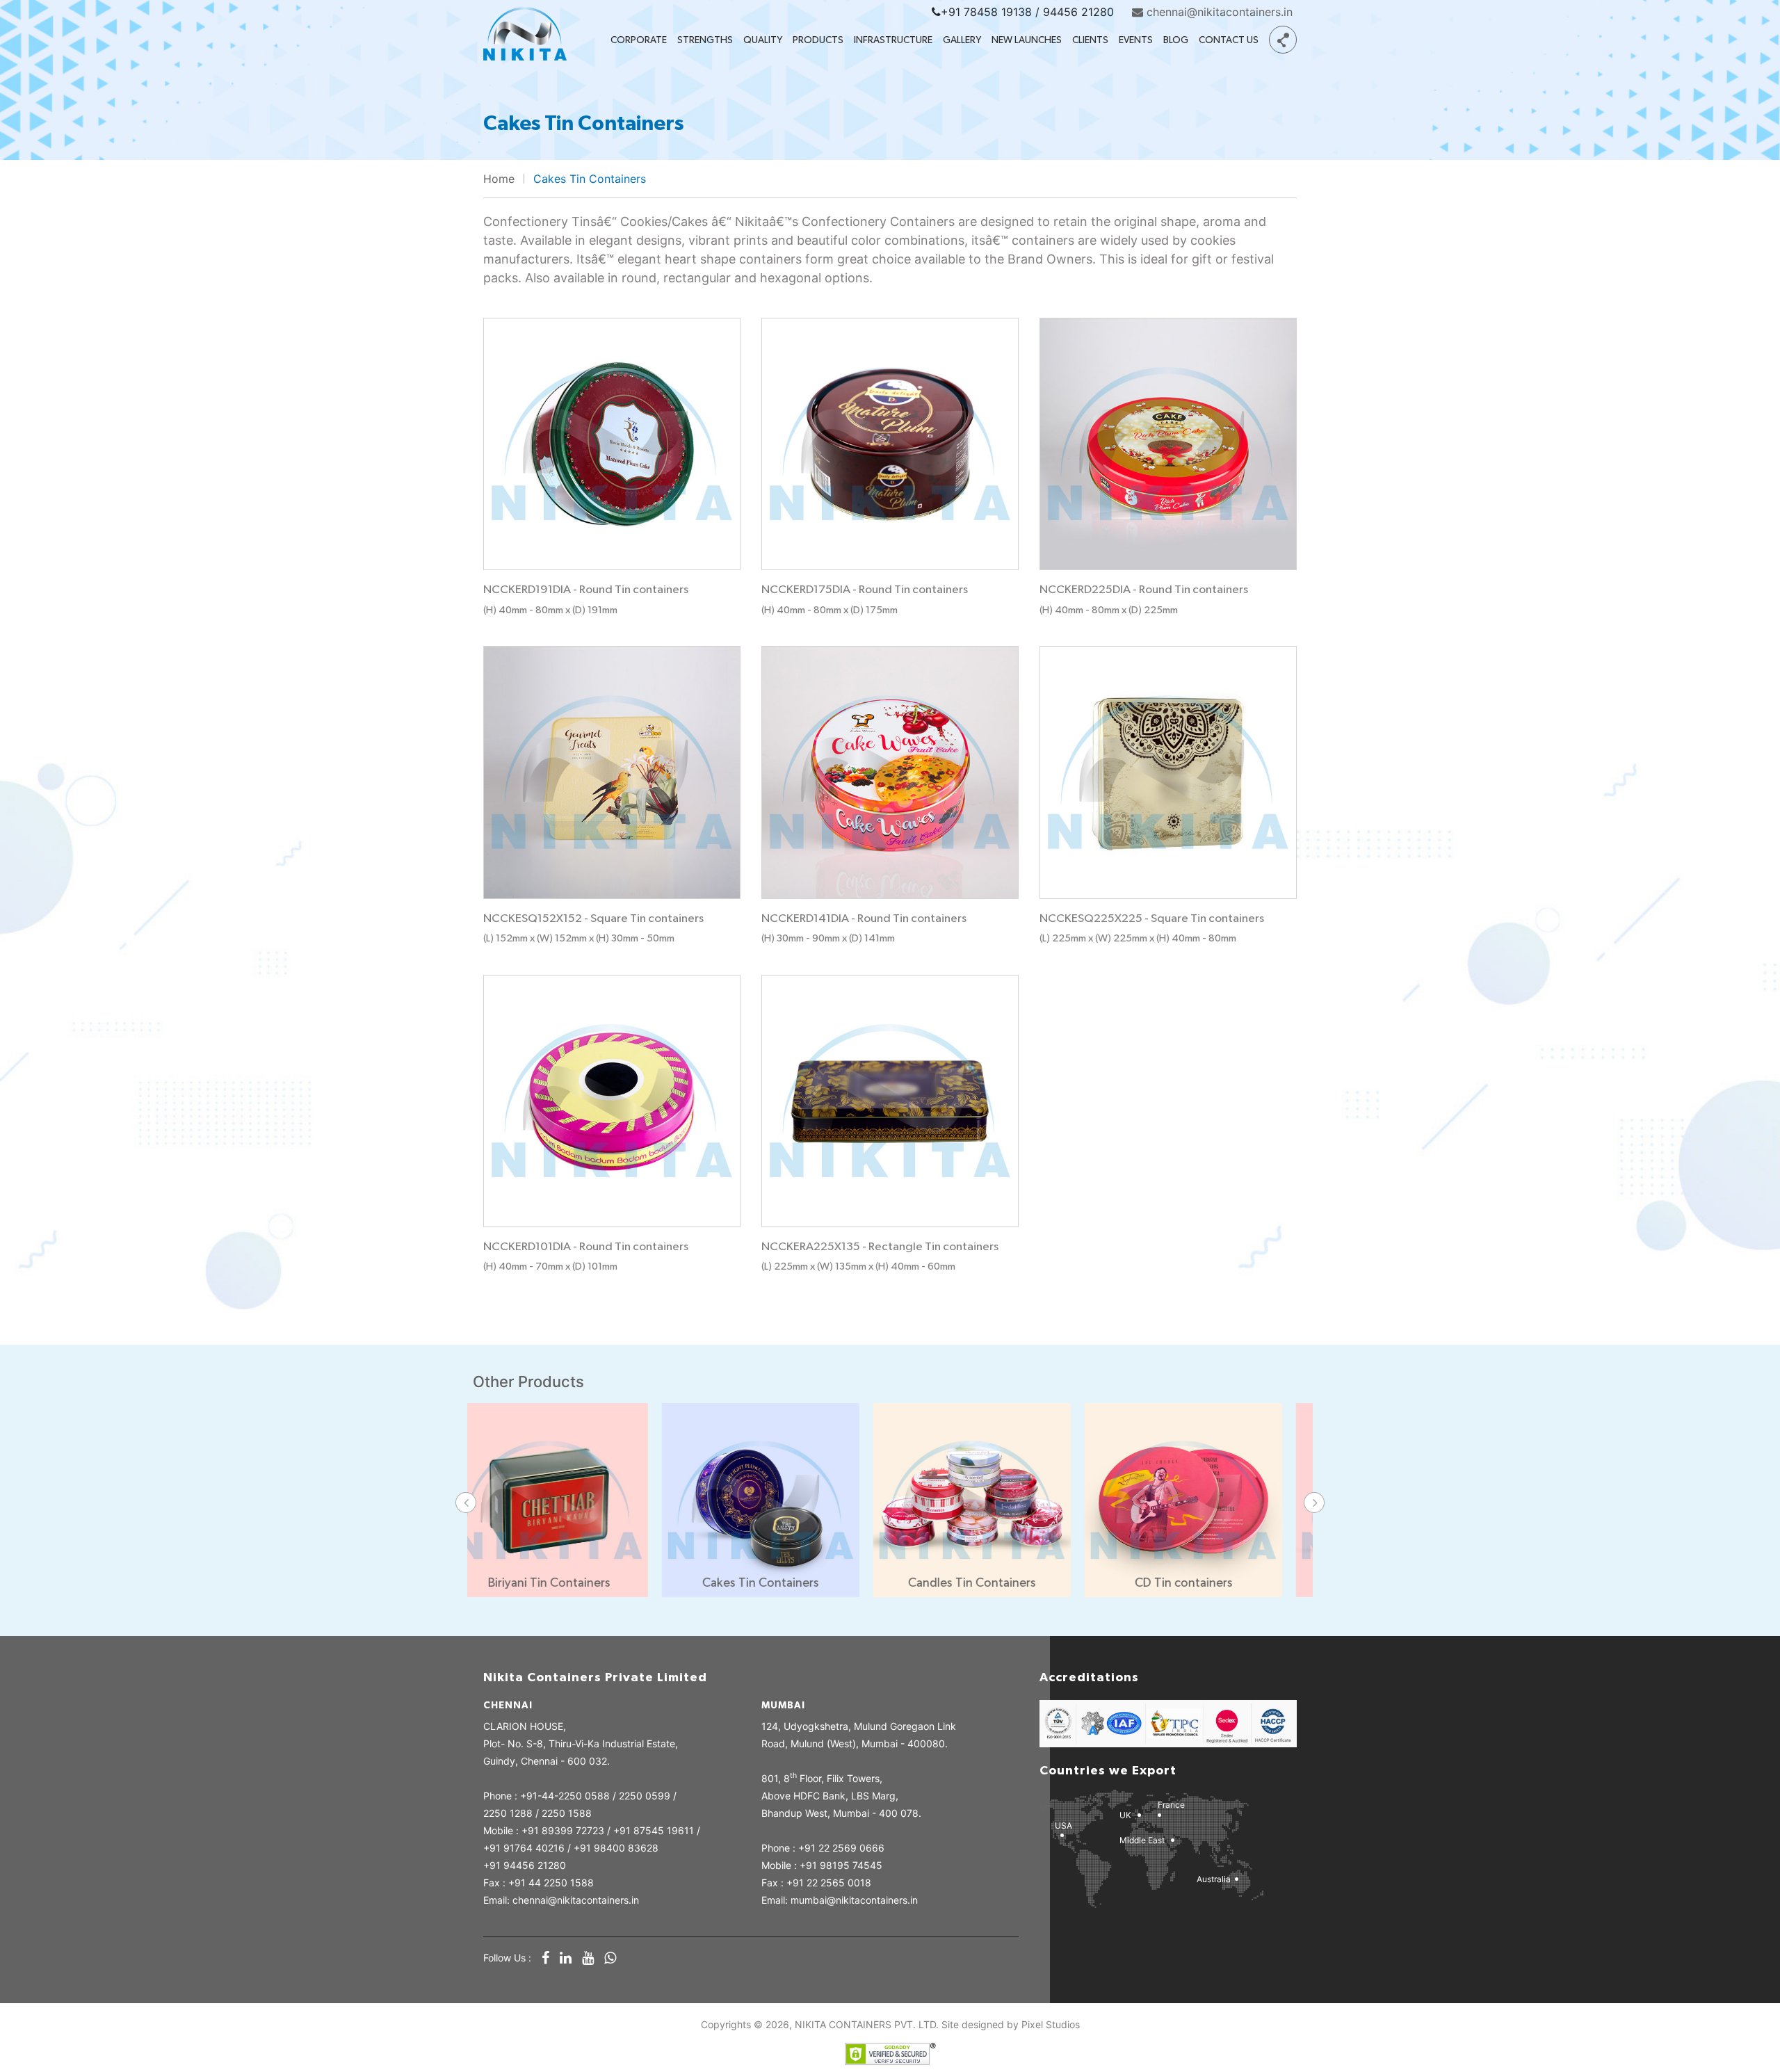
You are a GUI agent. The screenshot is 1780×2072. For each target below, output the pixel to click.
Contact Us (1229, 40)
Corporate (639, 40)
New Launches (1027, 40)
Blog (1176, 40)
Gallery (962, 40)
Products (818, 40)
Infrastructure (893, 40)
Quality (763, 40)
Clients (1090, 40)
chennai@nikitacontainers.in (1218, 12)
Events (1136, 40)
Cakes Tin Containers (590, 179)
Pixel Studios (1051, 2024)
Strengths (705, 40)
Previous (466, 1503)
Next (1314, 1503)
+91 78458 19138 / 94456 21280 (1027, 12)
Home (499, 179)
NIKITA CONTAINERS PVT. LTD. (867, 2024)
